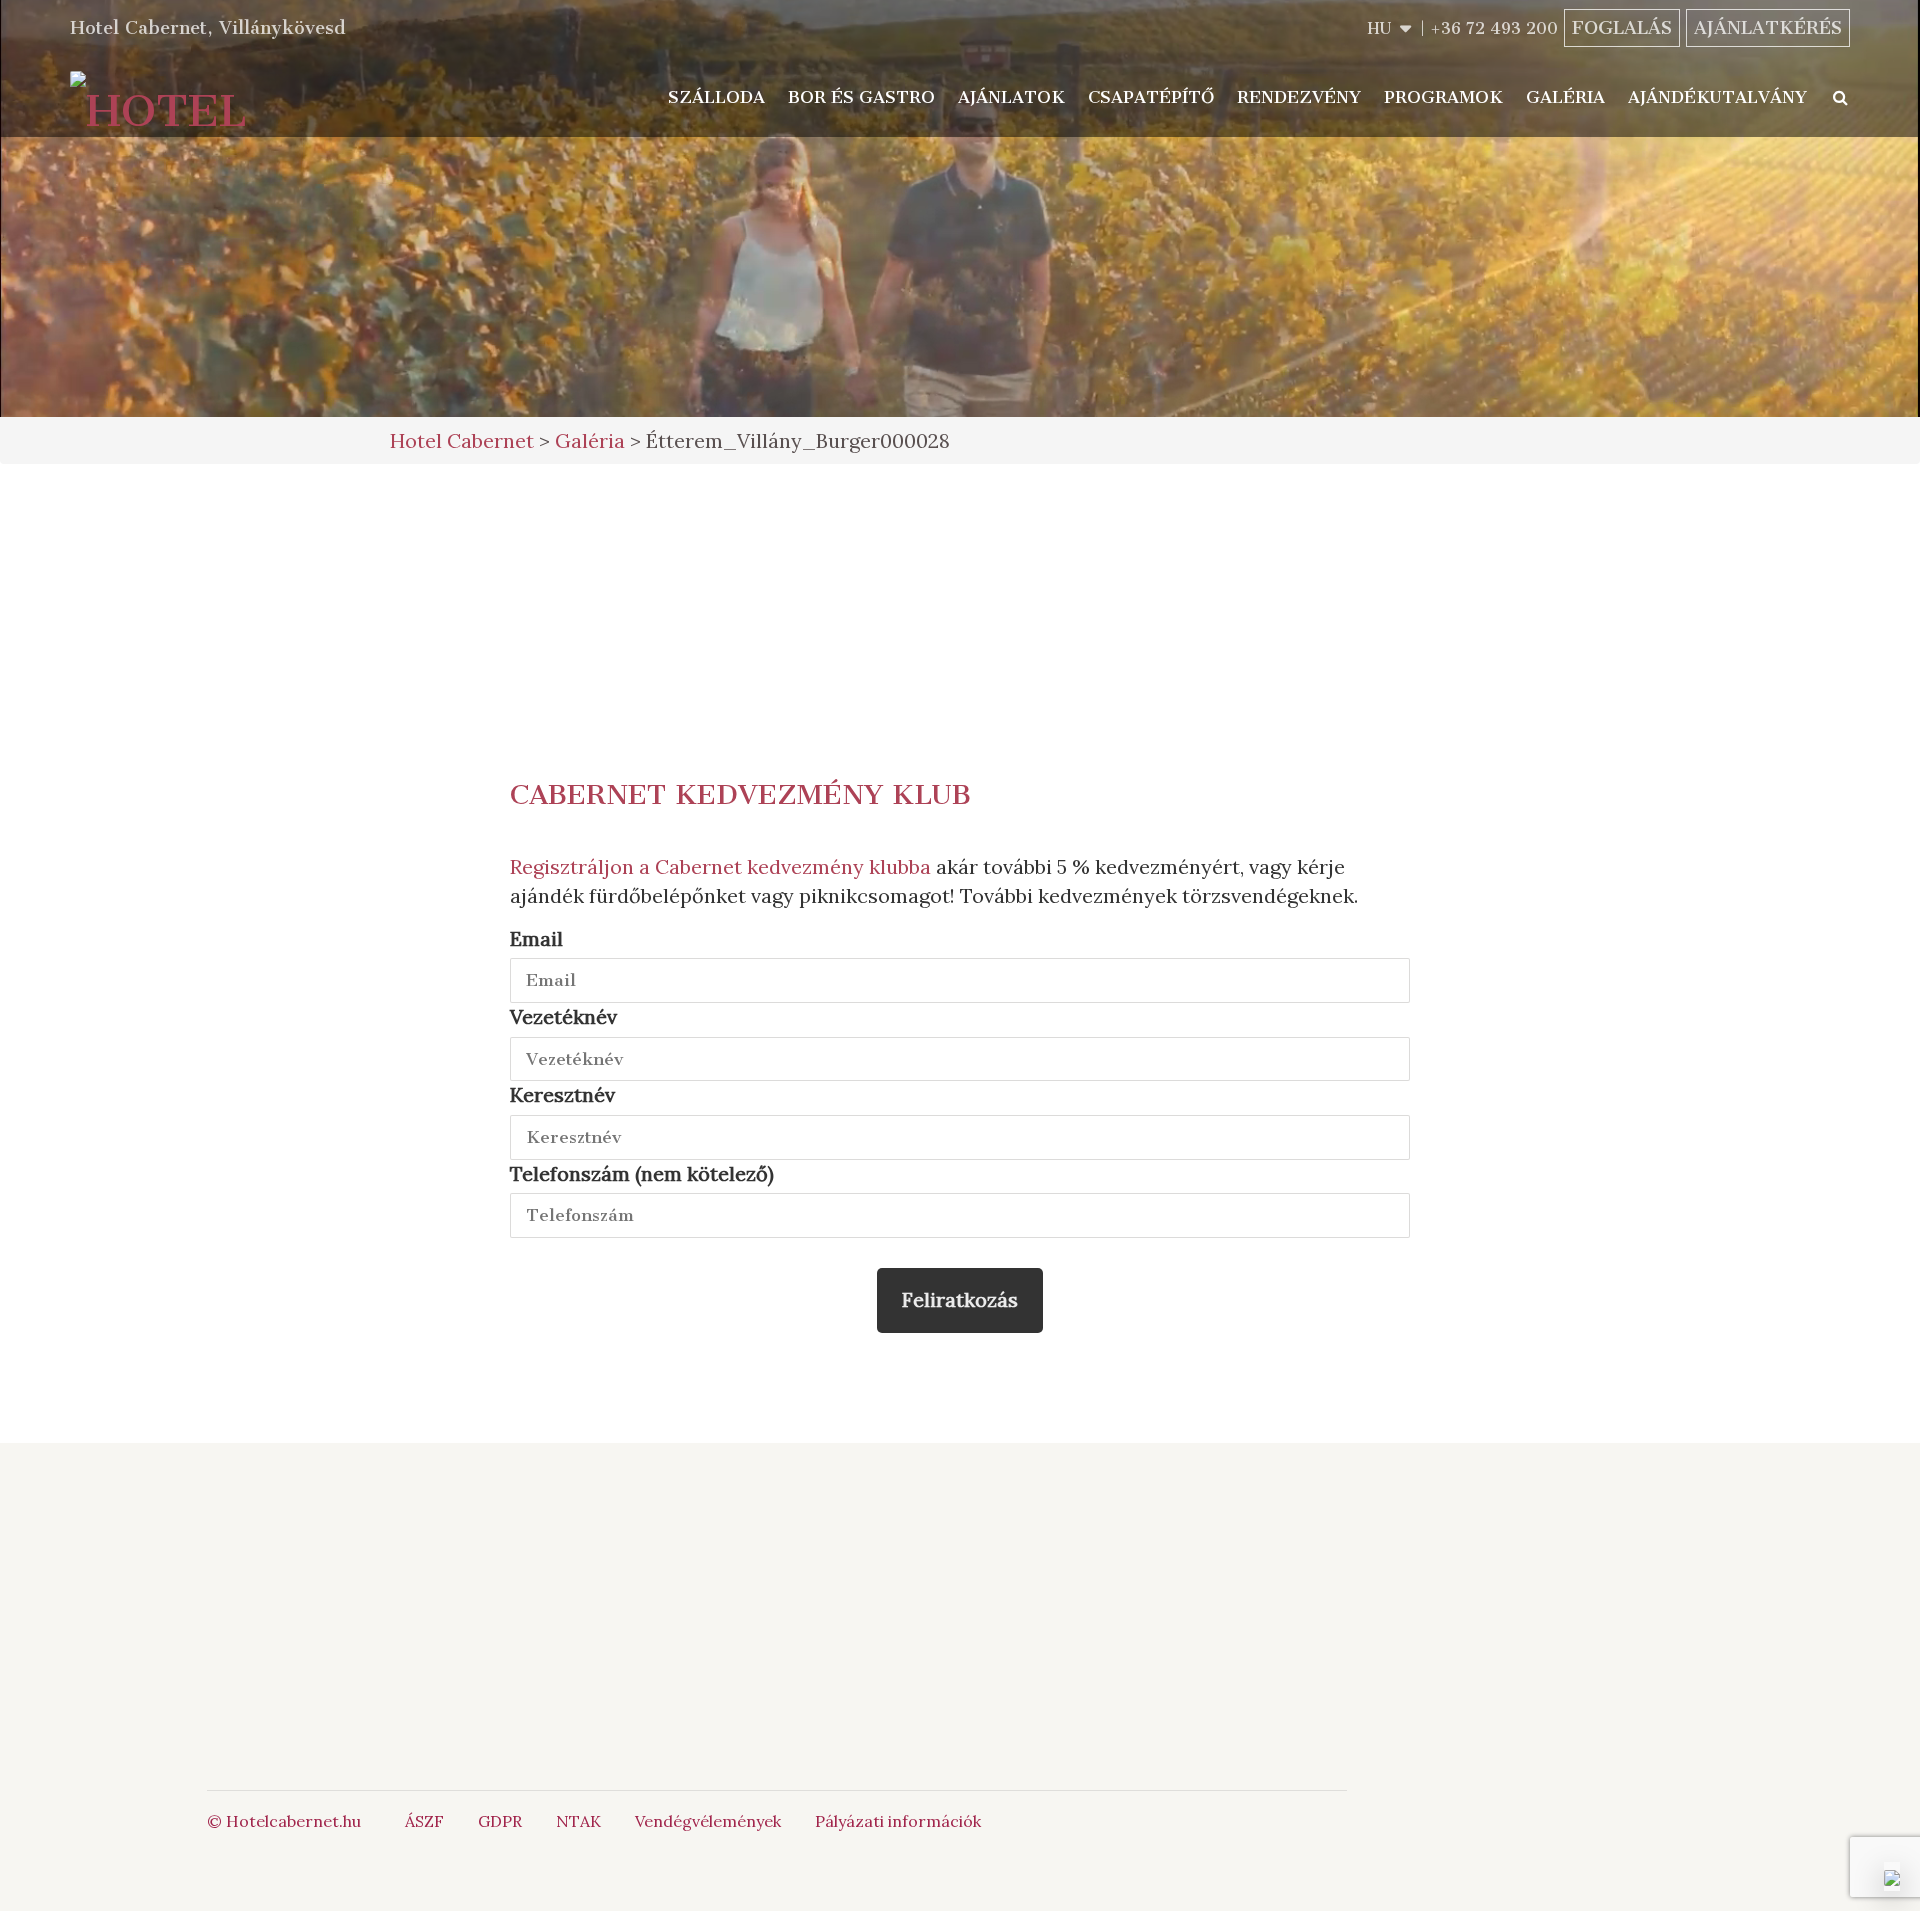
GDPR (500, 1821)
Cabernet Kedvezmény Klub (740, 794)
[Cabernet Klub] (1216, 1663)
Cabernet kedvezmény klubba (793, 866)
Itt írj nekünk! (935, 1584)
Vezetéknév (563, 1016)
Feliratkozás (960, 1299)
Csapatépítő (1151, 97)
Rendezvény (1299, 97)
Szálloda (716, 97)
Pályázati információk (898, 1821)
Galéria (1565, 97)
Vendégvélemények (708, 1821)
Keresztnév (562, 1094)
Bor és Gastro (861, 97)
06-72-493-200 (957, 1562)
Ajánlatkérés (1768, 28)
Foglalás (1622, 28)
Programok (1443, 97)
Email (536, 938)
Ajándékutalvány (1717, 97)
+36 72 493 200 (1494, 28)
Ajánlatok (1011, 97)
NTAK (578, 1821)
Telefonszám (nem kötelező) (642, 1173)
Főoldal (528, 1562)
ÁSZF (424, 1821)
